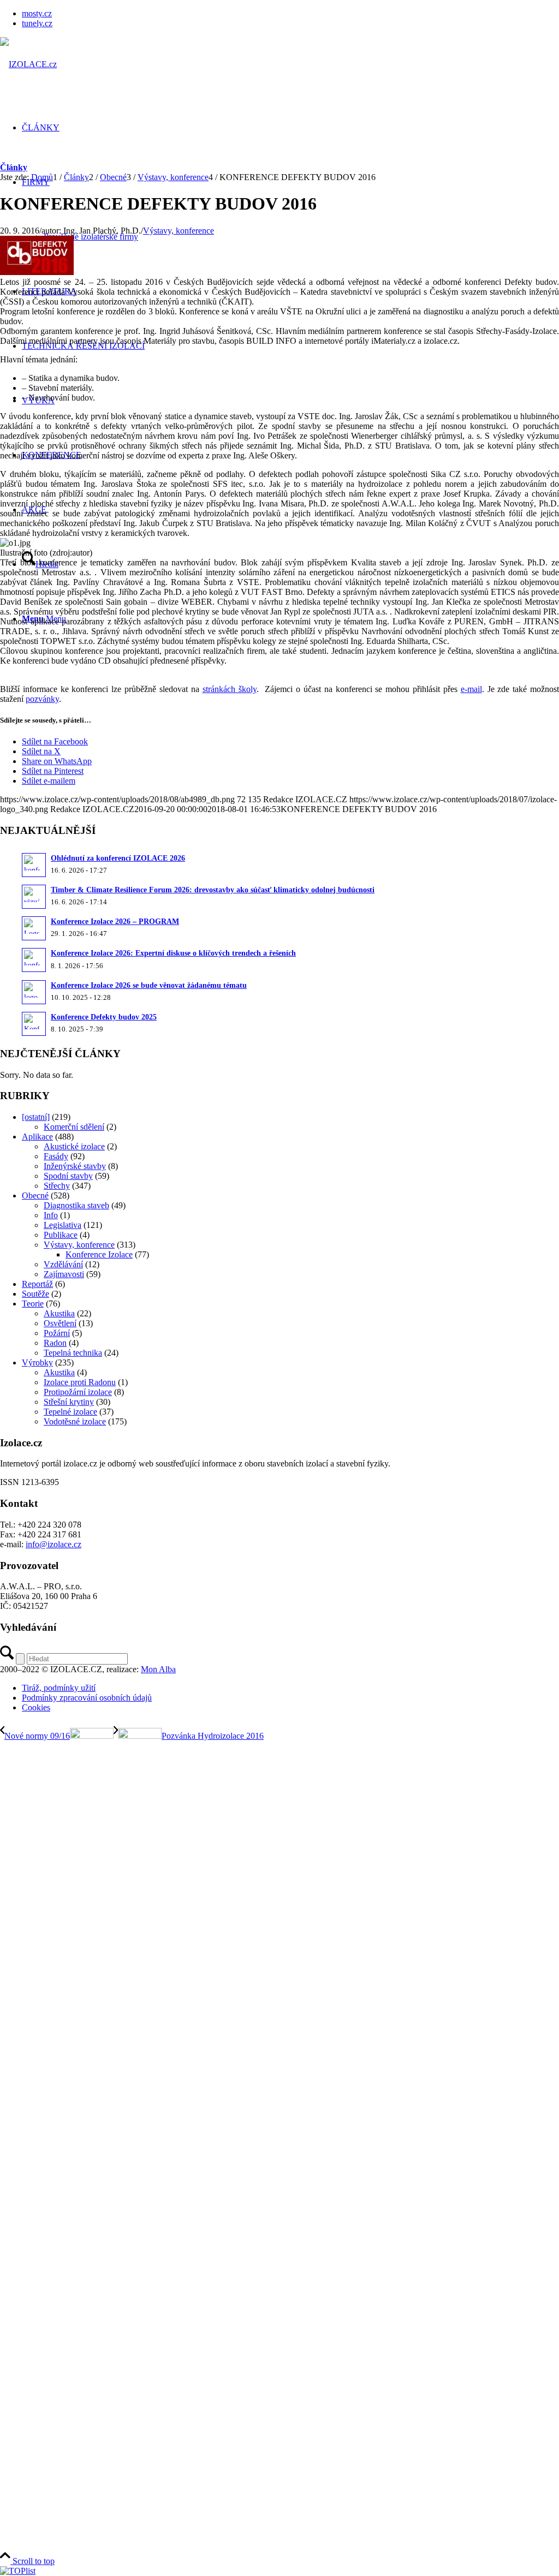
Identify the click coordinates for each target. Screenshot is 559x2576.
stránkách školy (230, 689)
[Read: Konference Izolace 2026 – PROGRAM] (34, 928)
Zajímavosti (64, 1274)
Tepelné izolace (70, 1412)
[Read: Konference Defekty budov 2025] (34, 1024)
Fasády (56, 1156)
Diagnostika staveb (76, 1205)
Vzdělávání (63, 1264)
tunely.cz (37, 23)
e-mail (471, 689)
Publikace (61, 1235)
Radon (55, 1343)
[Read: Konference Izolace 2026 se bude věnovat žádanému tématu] (34, 992)
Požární (57, 1333)
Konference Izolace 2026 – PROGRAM (115, 922)
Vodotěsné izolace (75, 1421)
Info (51, 1215)
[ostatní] (36, 1117)
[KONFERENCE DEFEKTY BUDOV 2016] (37, 272)
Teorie (33, 1304)
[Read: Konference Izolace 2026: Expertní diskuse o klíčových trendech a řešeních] (34, 960)
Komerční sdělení (74, 1127)
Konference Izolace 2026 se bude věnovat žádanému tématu (149, 985)
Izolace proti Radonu (80, 1382)
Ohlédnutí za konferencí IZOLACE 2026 (118, 858)
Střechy (57, 1186)
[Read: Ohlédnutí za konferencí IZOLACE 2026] (34, 865)
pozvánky (42, 699)
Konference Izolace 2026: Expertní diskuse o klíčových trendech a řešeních (173, 953)
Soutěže (35, 1294)
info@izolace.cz (53, 1544)
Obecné (35, 1195)
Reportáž (37, 1284)
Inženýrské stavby (75, 1166)
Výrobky (37, 1362)
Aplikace (37, 1137)
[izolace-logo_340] (28, 64)
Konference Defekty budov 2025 (104, 1017)
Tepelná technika (73, 1353)
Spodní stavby (68, 1176)
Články (14, 167)
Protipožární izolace (78, 1392)
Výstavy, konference (179, 231)
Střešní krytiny (69, 1402)
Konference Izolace (99, 1254)
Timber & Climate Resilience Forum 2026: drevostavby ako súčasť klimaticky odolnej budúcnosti (213, 890)
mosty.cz (37, 13)
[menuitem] (290, 14)
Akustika (59, 1313)
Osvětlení (60, 1323)
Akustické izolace (74, 1146)
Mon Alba (158, 1669)
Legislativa (63, 1225)
